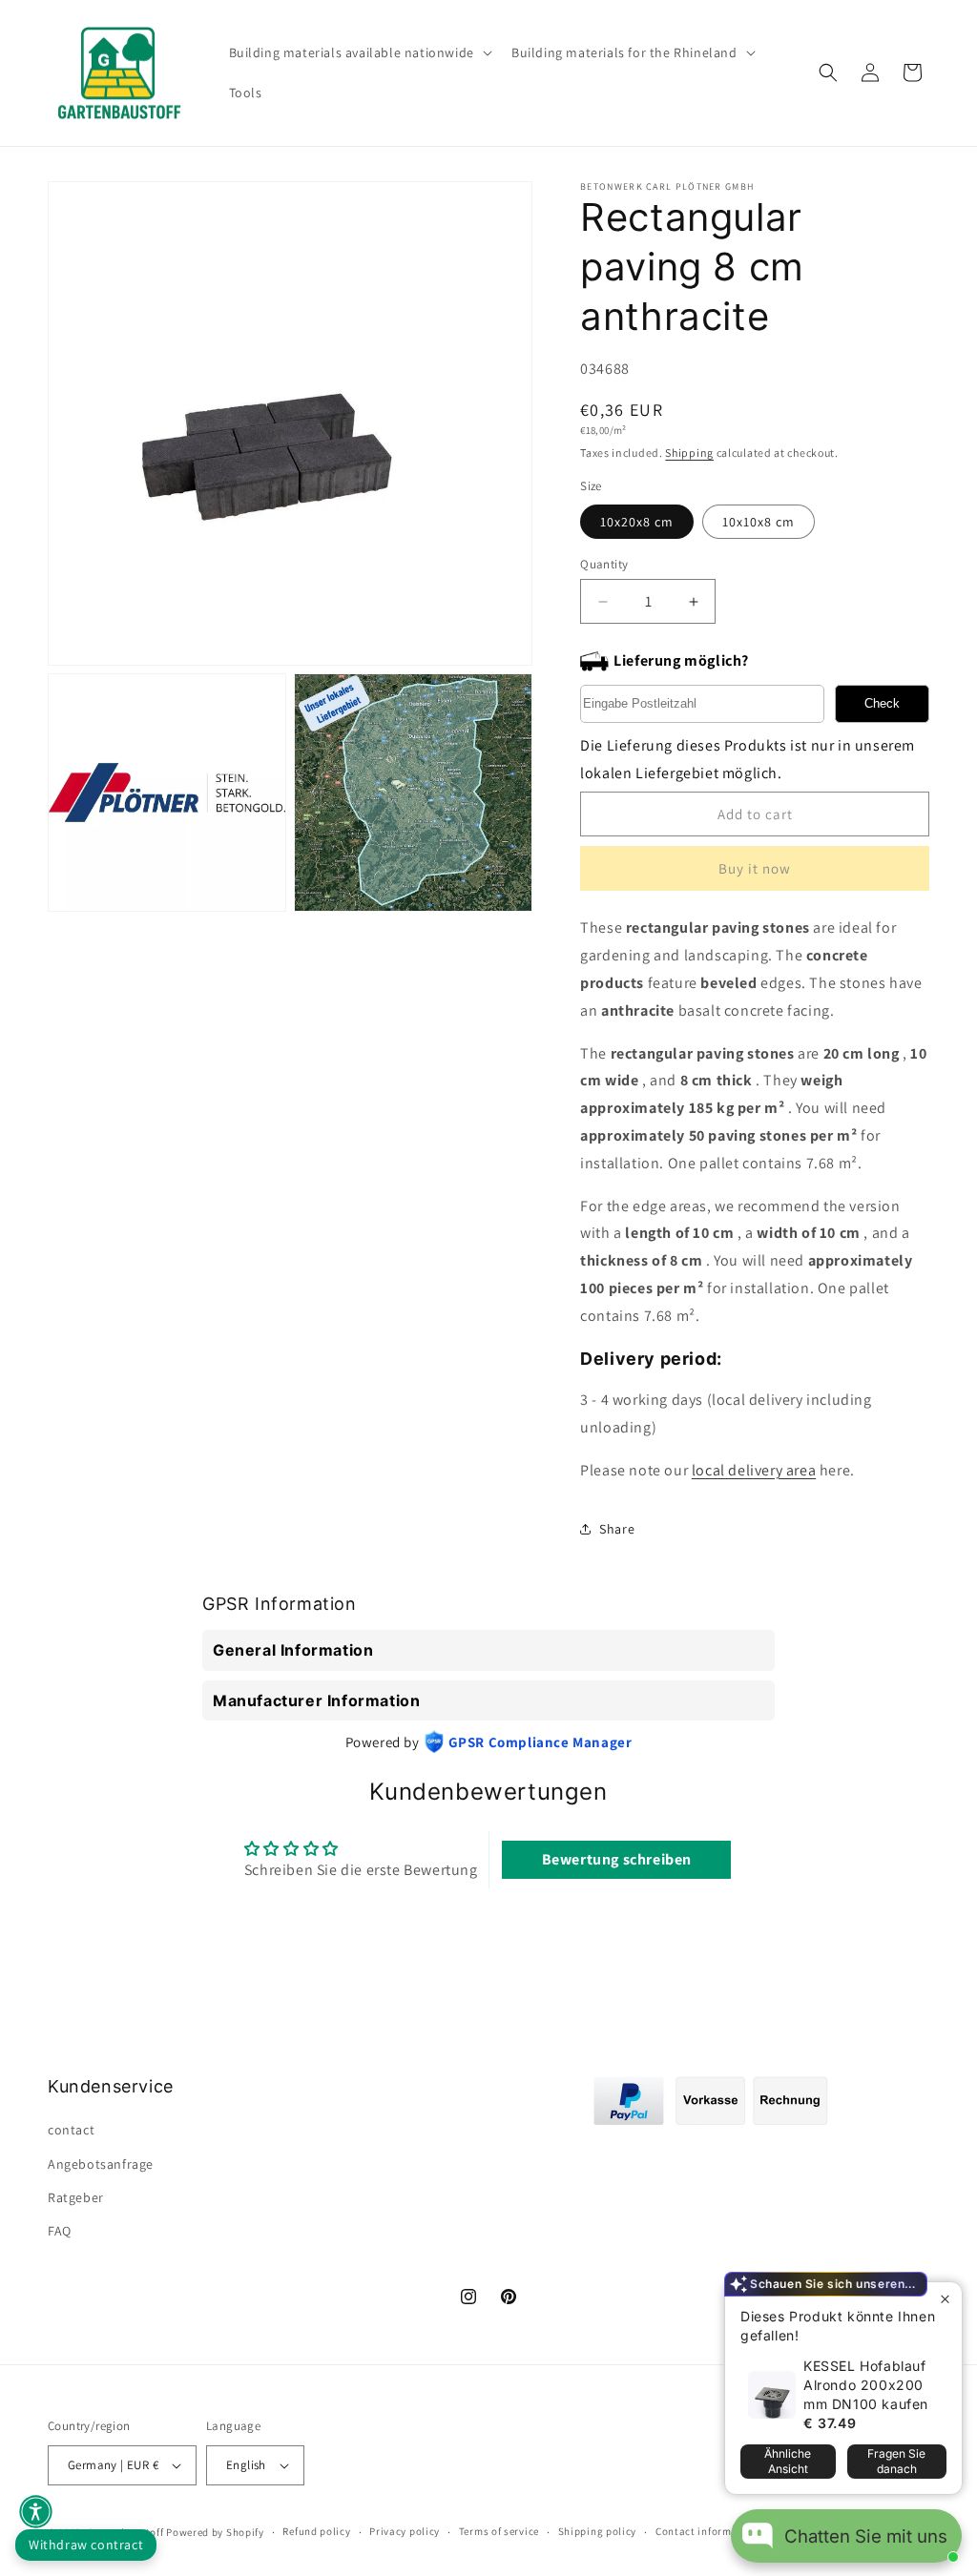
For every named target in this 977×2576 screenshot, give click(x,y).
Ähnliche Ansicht (788, 2461)
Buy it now (755, 868)
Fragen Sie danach (896, 2461)
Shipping (689, 453)
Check (882, 703)
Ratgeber (76, 2197)
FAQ (60, 2231)
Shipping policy (598, 2531)
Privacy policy (405, 2531)
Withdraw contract (86, 2545)
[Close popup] (945, 2299)
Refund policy (316, 2531)
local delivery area (754, 1470)
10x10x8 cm (759, 522)
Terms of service (499, 2531)
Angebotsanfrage (101, 2164)
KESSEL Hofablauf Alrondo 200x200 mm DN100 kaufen (866, 2385)
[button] (359, 52)
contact (71, 2130)
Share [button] (617, 1529)
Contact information (707, 2531)
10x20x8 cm (637, 522)
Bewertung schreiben (617, 1859)
